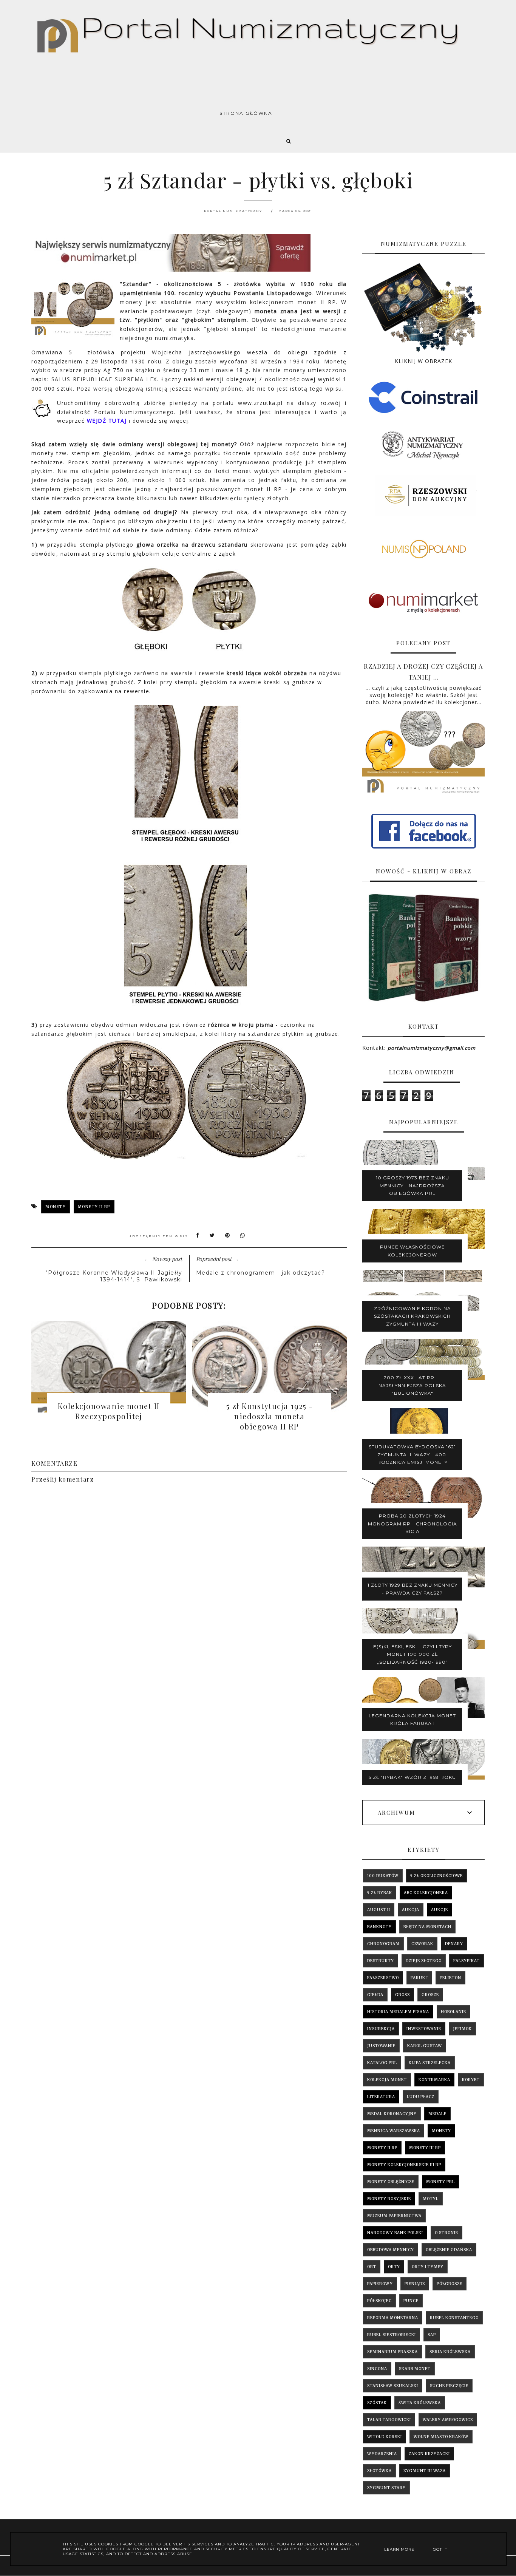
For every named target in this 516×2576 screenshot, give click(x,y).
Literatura (381, 2097)
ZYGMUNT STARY (386, 2488)
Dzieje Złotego (424, 1961)
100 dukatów (383, 1876)
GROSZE (430, 1995)
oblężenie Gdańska (449, 2250)
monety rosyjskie (389, 2199)
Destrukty (381, 1961)
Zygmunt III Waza (425, 2471)
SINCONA (377, 2369)
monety (56, 1207)
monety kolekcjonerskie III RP (404, 2165)
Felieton (450, 1978)
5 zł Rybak (380, 1893)
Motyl (431, 2199)
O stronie (446, 2233)
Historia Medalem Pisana (398, 2012)
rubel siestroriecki (392, 2335)
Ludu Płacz (421, 2097)
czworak (422, 1944)
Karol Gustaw (425, 2046)
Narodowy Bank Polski (395, 2233)
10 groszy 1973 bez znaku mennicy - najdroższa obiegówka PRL (412, 1185)
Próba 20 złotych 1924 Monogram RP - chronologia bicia (412, 1524)
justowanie (381, 2046)
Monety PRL (440, 2182)
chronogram (383, 1944)
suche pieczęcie (449, 2386)
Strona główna (246, 113)
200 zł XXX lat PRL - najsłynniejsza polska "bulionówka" (412, 1385)
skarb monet (415, 2369)
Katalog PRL (382, 2063)
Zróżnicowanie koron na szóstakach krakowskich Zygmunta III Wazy (412, 1316)
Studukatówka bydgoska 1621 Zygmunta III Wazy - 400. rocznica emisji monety (412, 1454)
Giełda (375, 1995)
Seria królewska (450, 2352)
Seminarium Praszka (392, 2352)
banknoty (379, 1927)
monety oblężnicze (391, 2182)
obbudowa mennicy (391, 2250)
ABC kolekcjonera (426, 1893)
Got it (440, 2549)
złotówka (379, 2471)
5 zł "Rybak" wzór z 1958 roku (412, 1777)
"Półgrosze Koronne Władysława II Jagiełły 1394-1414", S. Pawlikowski (114, 1276)
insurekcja (381, 2029)
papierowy (380, 2284)
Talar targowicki (389, 2420)
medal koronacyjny (392, 2114)
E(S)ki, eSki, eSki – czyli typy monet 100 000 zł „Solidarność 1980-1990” (412, 1654)
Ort (372, 2267)
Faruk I (419, 1978)
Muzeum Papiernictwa (394, 2216)
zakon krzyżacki (429, 2454)
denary (454, 1944)
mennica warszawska (394, 2131)
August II (379, 1910)
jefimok (462, 2029)
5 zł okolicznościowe (436, 1876)
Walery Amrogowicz (448, 2420)
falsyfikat (467, 1961)
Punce (411, 2301)
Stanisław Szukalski (393, 2386)
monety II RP (94, 1207)
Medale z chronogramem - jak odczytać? (261, 1273)
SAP (432, 2335)
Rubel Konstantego (454, 2318)
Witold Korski (385, 2437)
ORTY (394, 2267)
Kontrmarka (434, 2080)
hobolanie (453, 2012)
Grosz (402, 1995)
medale (437, 2114)
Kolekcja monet (387, 2080)
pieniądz (415, 2284)
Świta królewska (420, 2403)
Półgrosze (450, 2284)
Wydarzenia (382, 2454)
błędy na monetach (427, 1927)
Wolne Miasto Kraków (441, 2437)
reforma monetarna (393, 2318)
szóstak (377, 2403)
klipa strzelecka (430, 2063)
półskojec (379, 2301)
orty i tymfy (428, 2267)
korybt (471, 2080)
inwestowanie (424, 2029)
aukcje (440, 1910)
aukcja (411, 1910)
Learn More (399, 2549)
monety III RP (425, 2148)
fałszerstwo (383, 1978)
